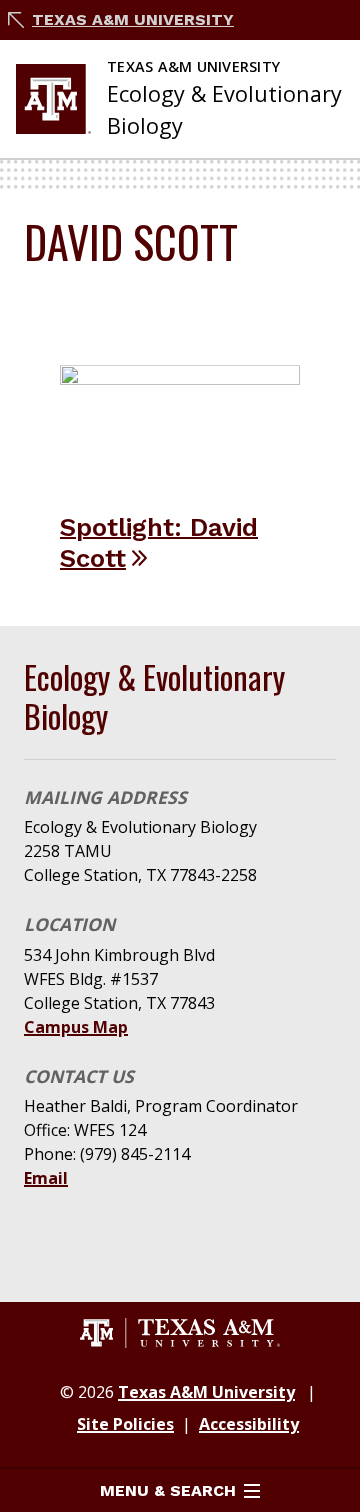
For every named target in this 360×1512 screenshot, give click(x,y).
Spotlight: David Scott (159, 542)
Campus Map (76, 1027)
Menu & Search (168, 1490)
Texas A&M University (133, 19)
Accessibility (249, 1424)
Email (46, 1178)
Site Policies (125, 1424)
